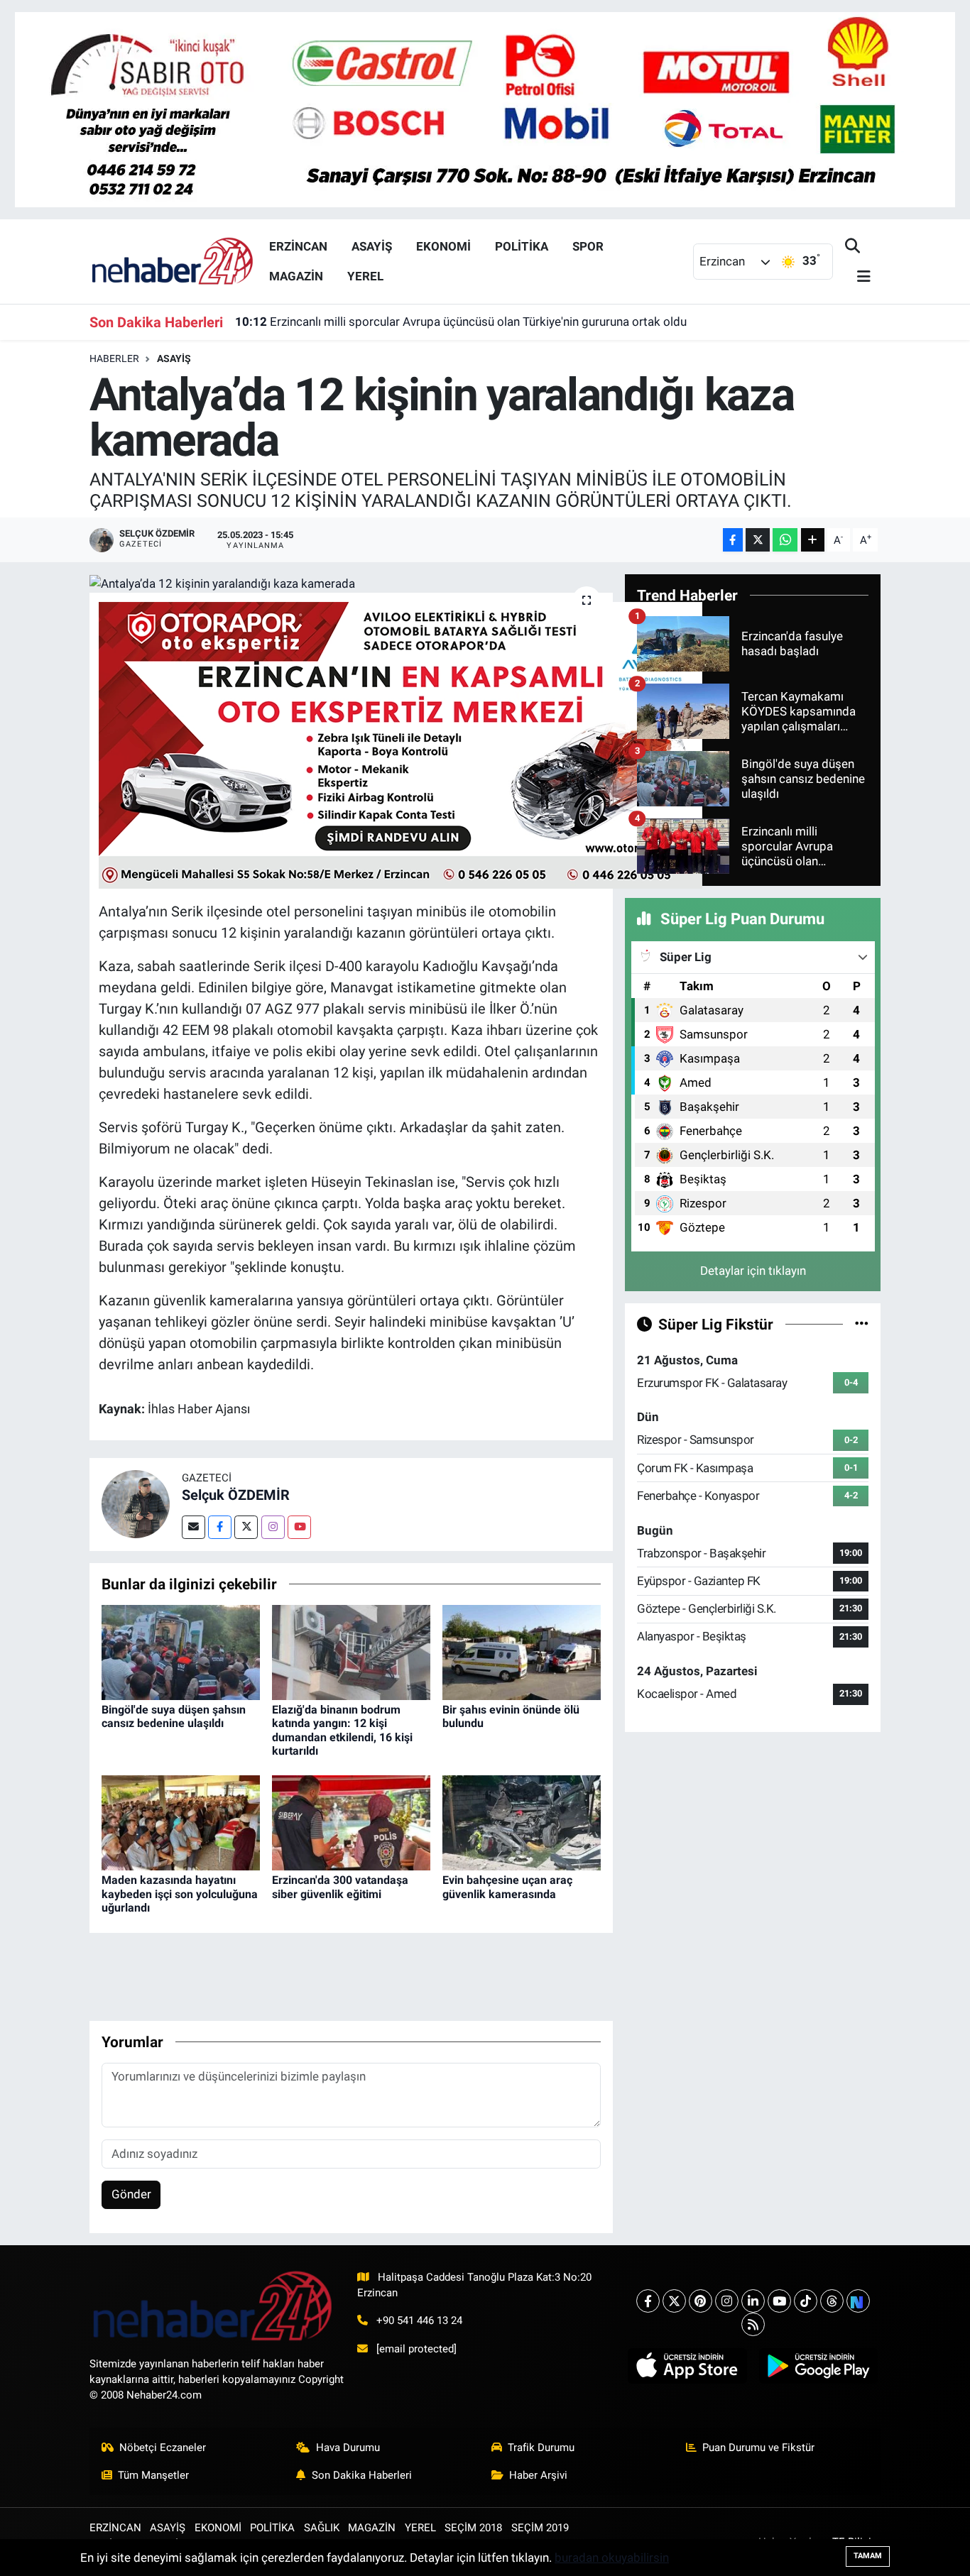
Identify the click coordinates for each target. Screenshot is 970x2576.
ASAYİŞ (372, 246)
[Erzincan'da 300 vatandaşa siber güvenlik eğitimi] (351, 1822)
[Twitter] (246, 1527)
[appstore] (687, 2366)
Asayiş (174, 358)
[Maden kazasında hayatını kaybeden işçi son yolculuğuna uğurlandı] (181, 1822)
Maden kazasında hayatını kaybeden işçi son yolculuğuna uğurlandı (180, 1893)
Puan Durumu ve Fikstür (758, 2448)
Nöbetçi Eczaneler (163, 2448)
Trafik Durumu (541, 2448)
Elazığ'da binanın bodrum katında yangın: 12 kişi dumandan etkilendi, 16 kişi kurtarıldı (342, 1730)
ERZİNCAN (298, 246)
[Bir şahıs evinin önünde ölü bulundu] (522, 1651)
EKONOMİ (443, 246)
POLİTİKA (522, 246)
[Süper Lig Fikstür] (862, 1324)
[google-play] (818, 2366)
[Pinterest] (701, 2301)
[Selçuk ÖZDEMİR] (136, 1503)
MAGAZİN (296, 276)
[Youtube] (299, 1527)
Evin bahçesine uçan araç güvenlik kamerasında (507, 1887)
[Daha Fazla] (813, 540)
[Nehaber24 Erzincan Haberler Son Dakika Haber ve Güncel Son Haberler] (173, 261)
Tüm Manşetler (153, 2475)
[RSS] (753, 2324)
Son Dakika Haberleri (362, 2475)
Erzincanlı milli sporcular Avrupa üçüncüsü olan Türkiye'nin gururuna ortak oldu (461, 322)
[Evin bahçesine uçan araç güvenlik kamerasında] (522, 1822)
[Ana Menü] (858, 277)
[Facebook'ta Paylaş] (733, 540)
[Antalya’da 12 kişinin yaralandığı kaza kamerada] (351, 583)
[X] (674, 2301)
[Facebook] (220, 1527)
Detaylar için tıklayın (753, 1271)
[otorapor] (400, 744)
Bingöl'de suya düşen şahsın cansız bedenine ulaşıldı (174, 1716)
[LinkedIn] (753, 2301)
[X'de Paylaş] (758, 540)
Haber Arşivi (538, 2475)
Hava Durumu (348, 2448)
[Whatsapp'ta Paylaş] (785, 540)
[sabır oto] (485, 109)
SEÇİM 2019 (540, 2528)
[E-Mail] (194, 1527)
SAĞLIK (322, 2528)
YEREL (365, 276)
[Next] (858, 2301)
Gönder (131, 2194)
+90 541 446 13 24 (419, 2320)
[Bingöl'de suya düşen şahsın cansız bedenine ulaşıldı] (181, 1651)
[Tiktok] (806, 2301)
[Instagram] (273, 1527)
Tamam (868, 2556)
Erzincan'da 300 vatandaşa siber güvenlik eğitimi (340, 1887)
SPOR (588, 246)
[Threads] (832, 2301)
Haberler (114, 358)
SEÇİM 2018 (473, 2528)
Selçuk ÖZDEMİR (236, 1495)
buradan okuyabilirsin (612, 2558)
